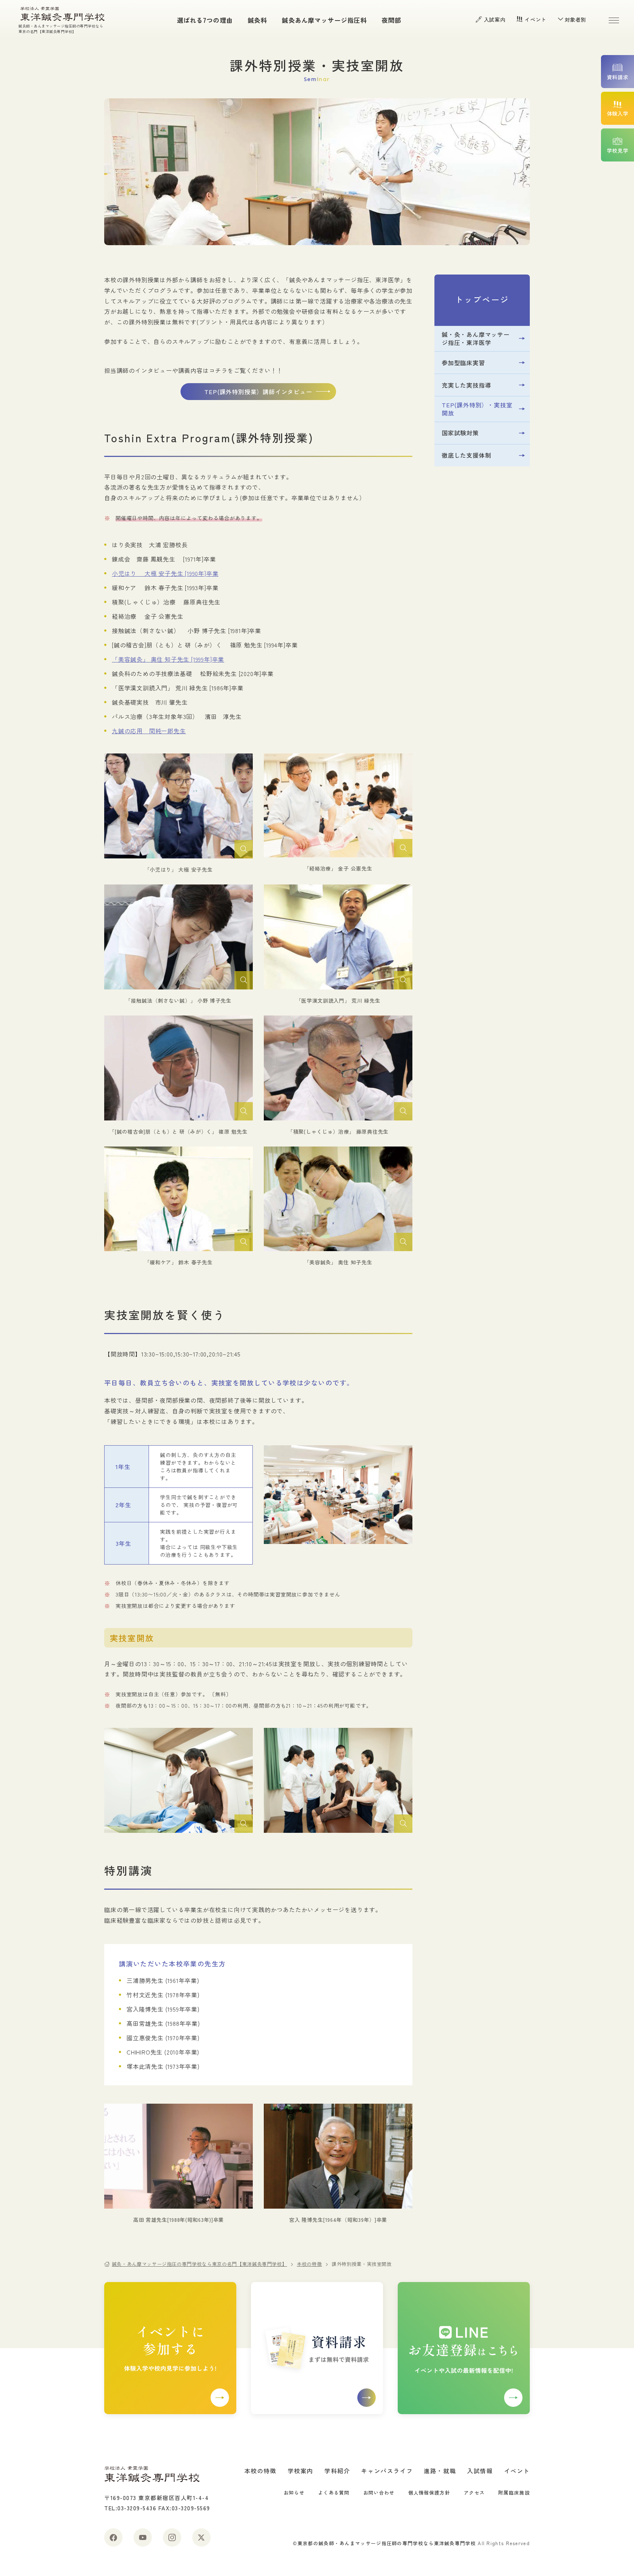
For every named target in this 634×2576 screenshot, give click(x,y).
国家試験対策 (460, 433)
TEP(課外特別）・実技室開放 (477, 409)
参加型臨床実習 (463, 363)
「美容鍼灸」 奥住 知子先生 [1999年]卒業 (168, 659)
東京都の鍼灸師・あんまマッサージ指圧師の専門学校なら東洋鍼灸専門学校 (387, 2543)
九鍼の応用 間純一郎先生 (149, 731)
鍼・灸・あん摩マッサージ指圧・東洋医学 (476, 338)
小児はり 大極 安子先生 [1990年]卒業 (165, 573)
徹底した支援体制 (466, 455)
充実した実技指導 (466, 385)
